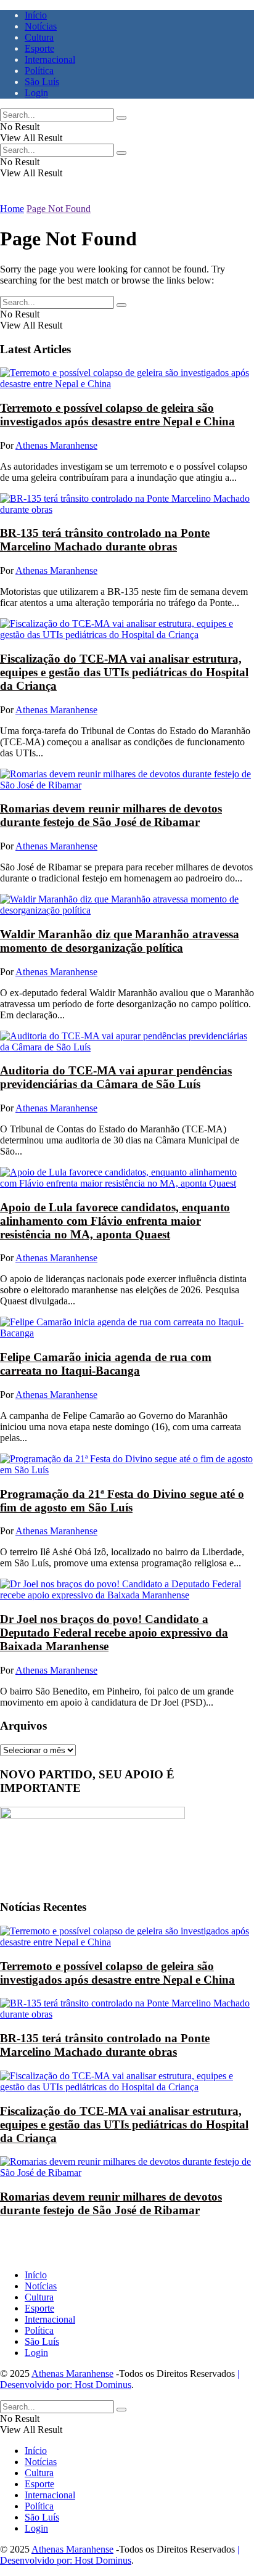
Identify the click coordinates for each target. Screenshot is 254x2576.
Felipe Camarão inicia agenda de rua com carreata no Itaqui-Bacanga (106, 1364)
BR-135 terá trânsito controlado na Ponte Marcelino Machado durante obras (105, 540)
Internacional (50, 59)
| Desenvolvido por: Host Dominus (120, 2379)
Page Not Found (59, 209)
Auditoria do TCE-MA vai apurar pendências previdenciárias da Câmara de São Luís (116, 1077)
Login (36, 93)
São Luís (42, 82)
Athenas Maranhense (56, 445)
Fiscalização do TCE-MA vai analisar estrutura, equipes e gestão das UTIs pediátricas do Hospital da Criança (124, 672)
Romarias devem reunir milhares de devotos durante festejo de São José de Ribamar (111, 815)
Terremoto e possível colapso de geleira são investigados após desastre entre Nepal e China (117, 415)
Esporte (39, 48)
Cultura (39, 37)
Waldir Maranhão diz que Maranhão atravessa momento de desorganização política (120, 941)
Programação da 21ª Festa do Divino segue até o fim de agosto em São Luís (122, 1501)
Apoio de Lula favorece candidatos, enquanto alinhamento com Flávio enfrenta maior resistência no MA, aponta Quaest (115, 1221)
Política (39, 71)
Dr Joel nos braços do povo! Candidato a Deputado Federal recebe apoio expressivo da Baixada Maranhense (114, 1633)
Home (12, 209)
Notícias (41, 26)
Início (36, 15)
